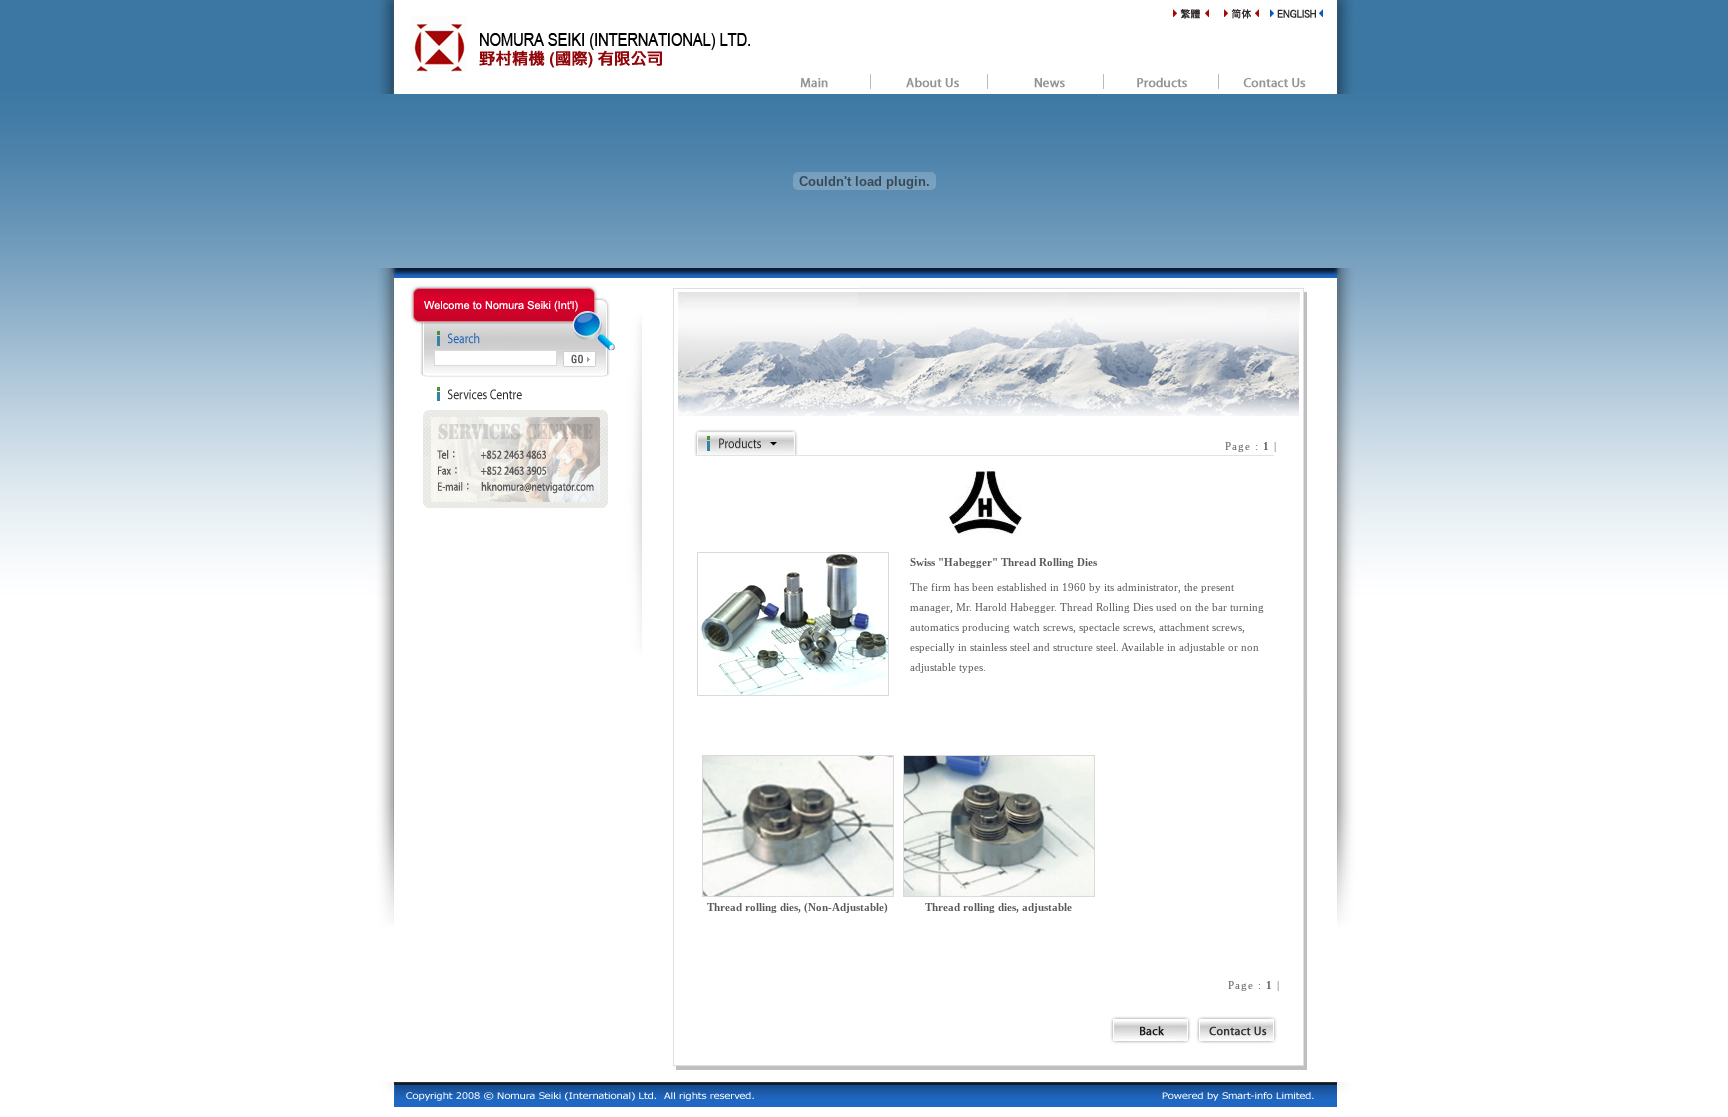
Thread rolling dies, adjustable (998, 907)
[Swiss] (985, 528)
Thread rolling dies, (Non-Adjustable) (797, 907)
